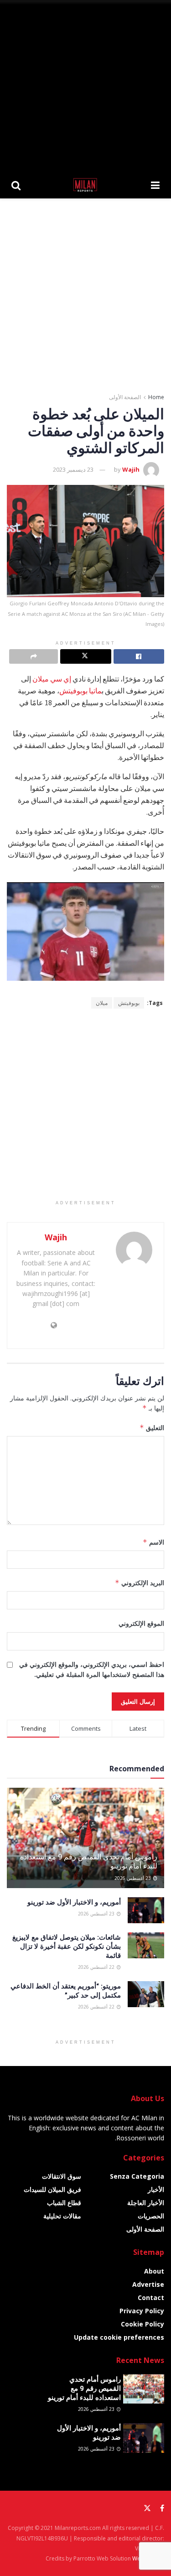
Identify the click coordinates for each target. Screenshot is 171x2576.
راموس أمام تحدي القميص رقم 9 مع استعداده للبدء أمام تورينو (89, 1861)
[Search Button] (16, 185)
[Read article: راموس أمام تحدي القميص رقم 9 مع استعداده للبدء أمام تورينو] (144, 2389)
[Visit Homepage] (86, 185)
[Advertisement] (85, 86)
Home (156, 397)
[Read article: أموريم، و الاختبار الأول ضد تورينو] (146, 1910)
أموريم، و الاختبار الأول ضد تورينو (74, 1902)
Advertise (148, 2284)
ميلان (102, 1003)
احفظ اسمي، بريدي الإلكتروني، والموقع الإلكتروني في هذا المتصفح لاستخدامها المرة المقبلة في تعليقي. (92, 1669)
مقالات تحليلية (62, 2216)
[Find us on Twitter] (147, 2508)
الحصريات (151, 2216)
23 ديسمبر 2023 (73, 469)
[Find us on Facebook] (162, 2508)
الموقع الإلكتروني (141, 1623)
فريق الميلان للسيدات (52, 2189)
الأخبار (156, 2189)
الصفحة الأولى (125, 397)
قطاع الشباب (64, 2203)
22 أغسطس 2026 (97, 1967)
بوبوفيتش (129, 1003)
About (154, 2271)
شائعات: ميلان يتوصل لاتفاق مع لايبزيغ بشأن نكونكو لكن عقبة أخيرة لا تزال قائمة (67, 1946)
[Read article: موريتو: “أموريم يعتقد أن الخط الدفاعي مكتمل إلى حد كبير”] (146, 1994)
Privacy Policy (142, 2311)
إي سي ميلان (52, 679)
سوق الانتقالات (62, 2176)
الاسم (153, 1542)
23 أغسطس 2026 (133, 1878)
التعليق (152, 1428)
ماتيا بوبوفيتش (80, 691)
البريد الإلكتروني (140, 1583)
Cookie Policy (142, 2324)
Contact (151, 2298)
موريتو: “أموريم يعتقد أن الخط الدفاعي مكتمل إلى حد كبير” (66, 1990)
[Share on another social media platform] (34, 656)
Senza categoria (137, 2176)
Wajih (131, 469)
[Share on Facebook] (139, 656)
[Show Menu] (155, 185)
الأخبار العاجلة (146, 2203)
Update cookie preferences (119, 2337)
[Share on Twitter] (85, 656)
